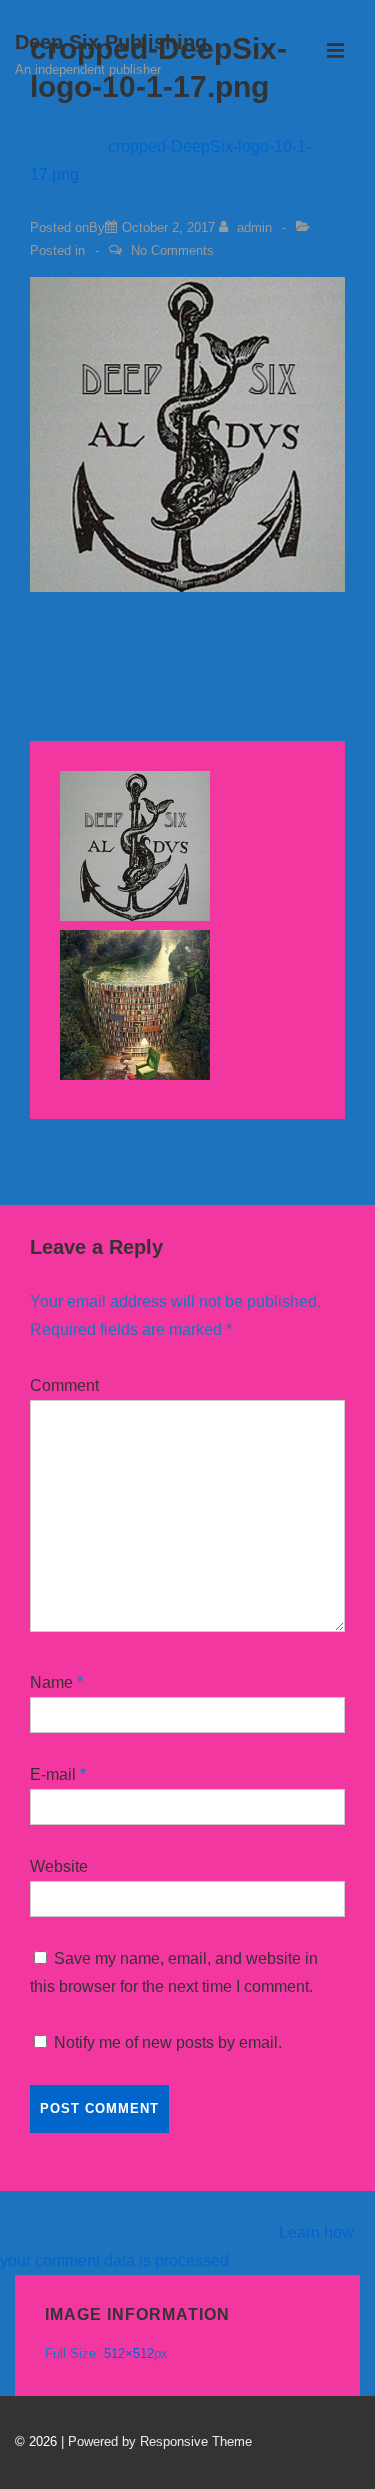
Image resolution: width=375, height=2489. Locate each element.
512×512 (129, 2353)
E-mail (53, 1774)
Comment (64, 1385)
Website (59, 1866)
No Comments (172, 250)
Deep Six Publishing (111, 42)
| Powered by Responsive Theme (156, 2441)
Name (51, 1682)
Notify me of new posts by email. (168, 2042)
